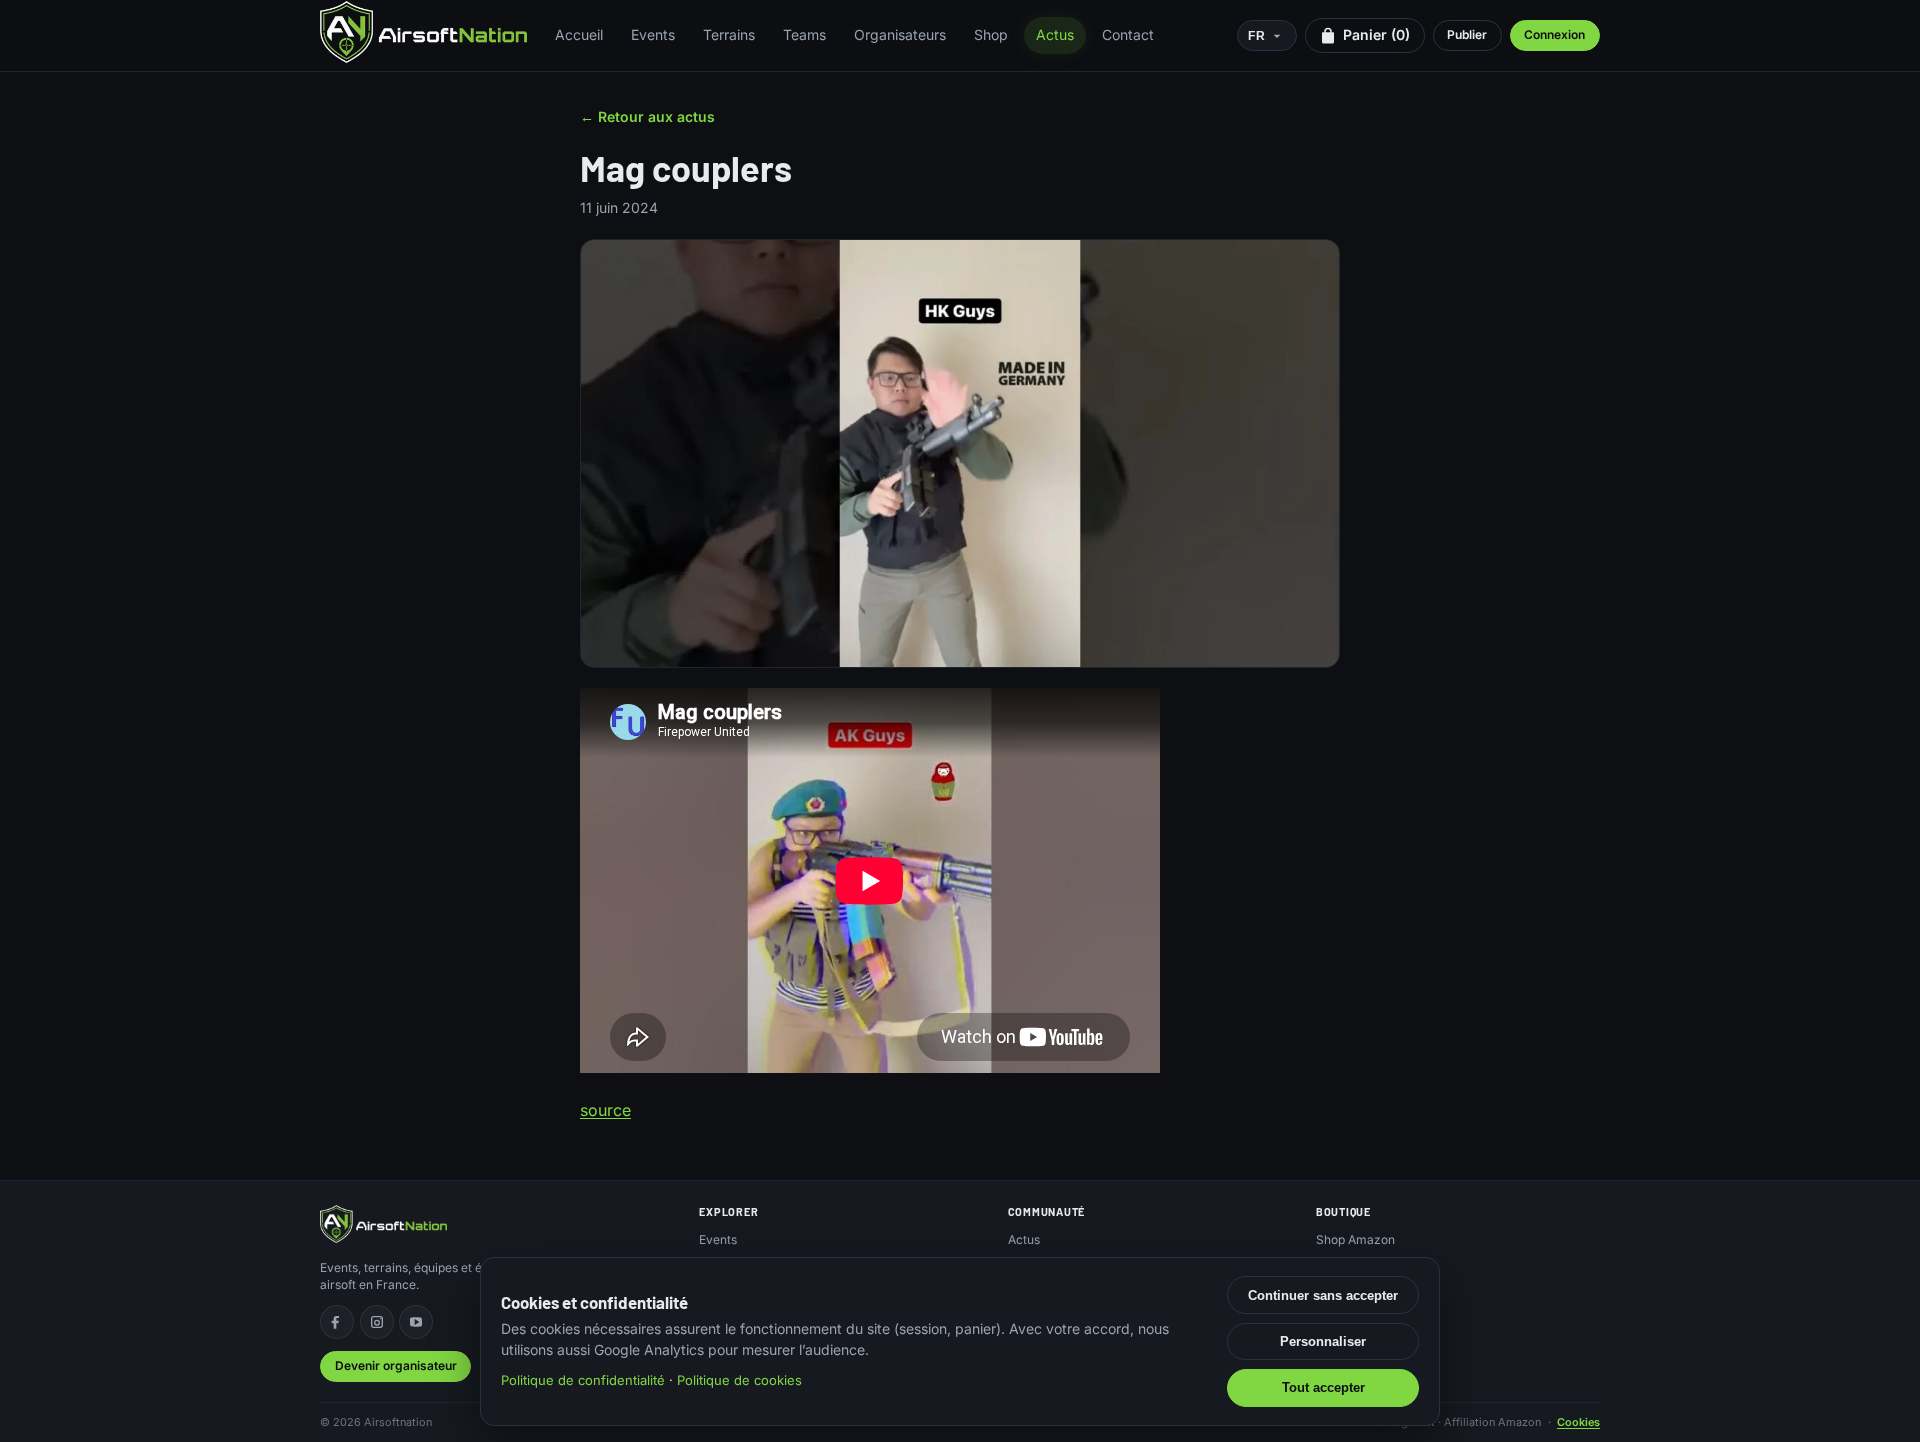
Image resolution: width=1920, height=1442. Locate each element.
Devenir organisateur (396, 1365)
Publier (1467, 34)
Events (653, 34)
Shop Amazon (1355, 1239)
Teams (804, 34)
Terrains (729, 34)
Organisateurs (900, 34)
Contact (1128, 34)
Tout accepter (1323, 1387)
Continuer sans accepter (1323, 1295)
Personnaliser (1323, 1341)
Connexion (1554, 34)
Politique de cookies (739, 1380)
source (605, 1110)
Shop (991, 34)
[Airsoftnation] (423, 32)
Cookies (1578, 1422)
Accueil (579, 34)
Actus (1055, 34)
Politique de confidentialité (583, 1380)
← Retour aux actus (647, 116)
